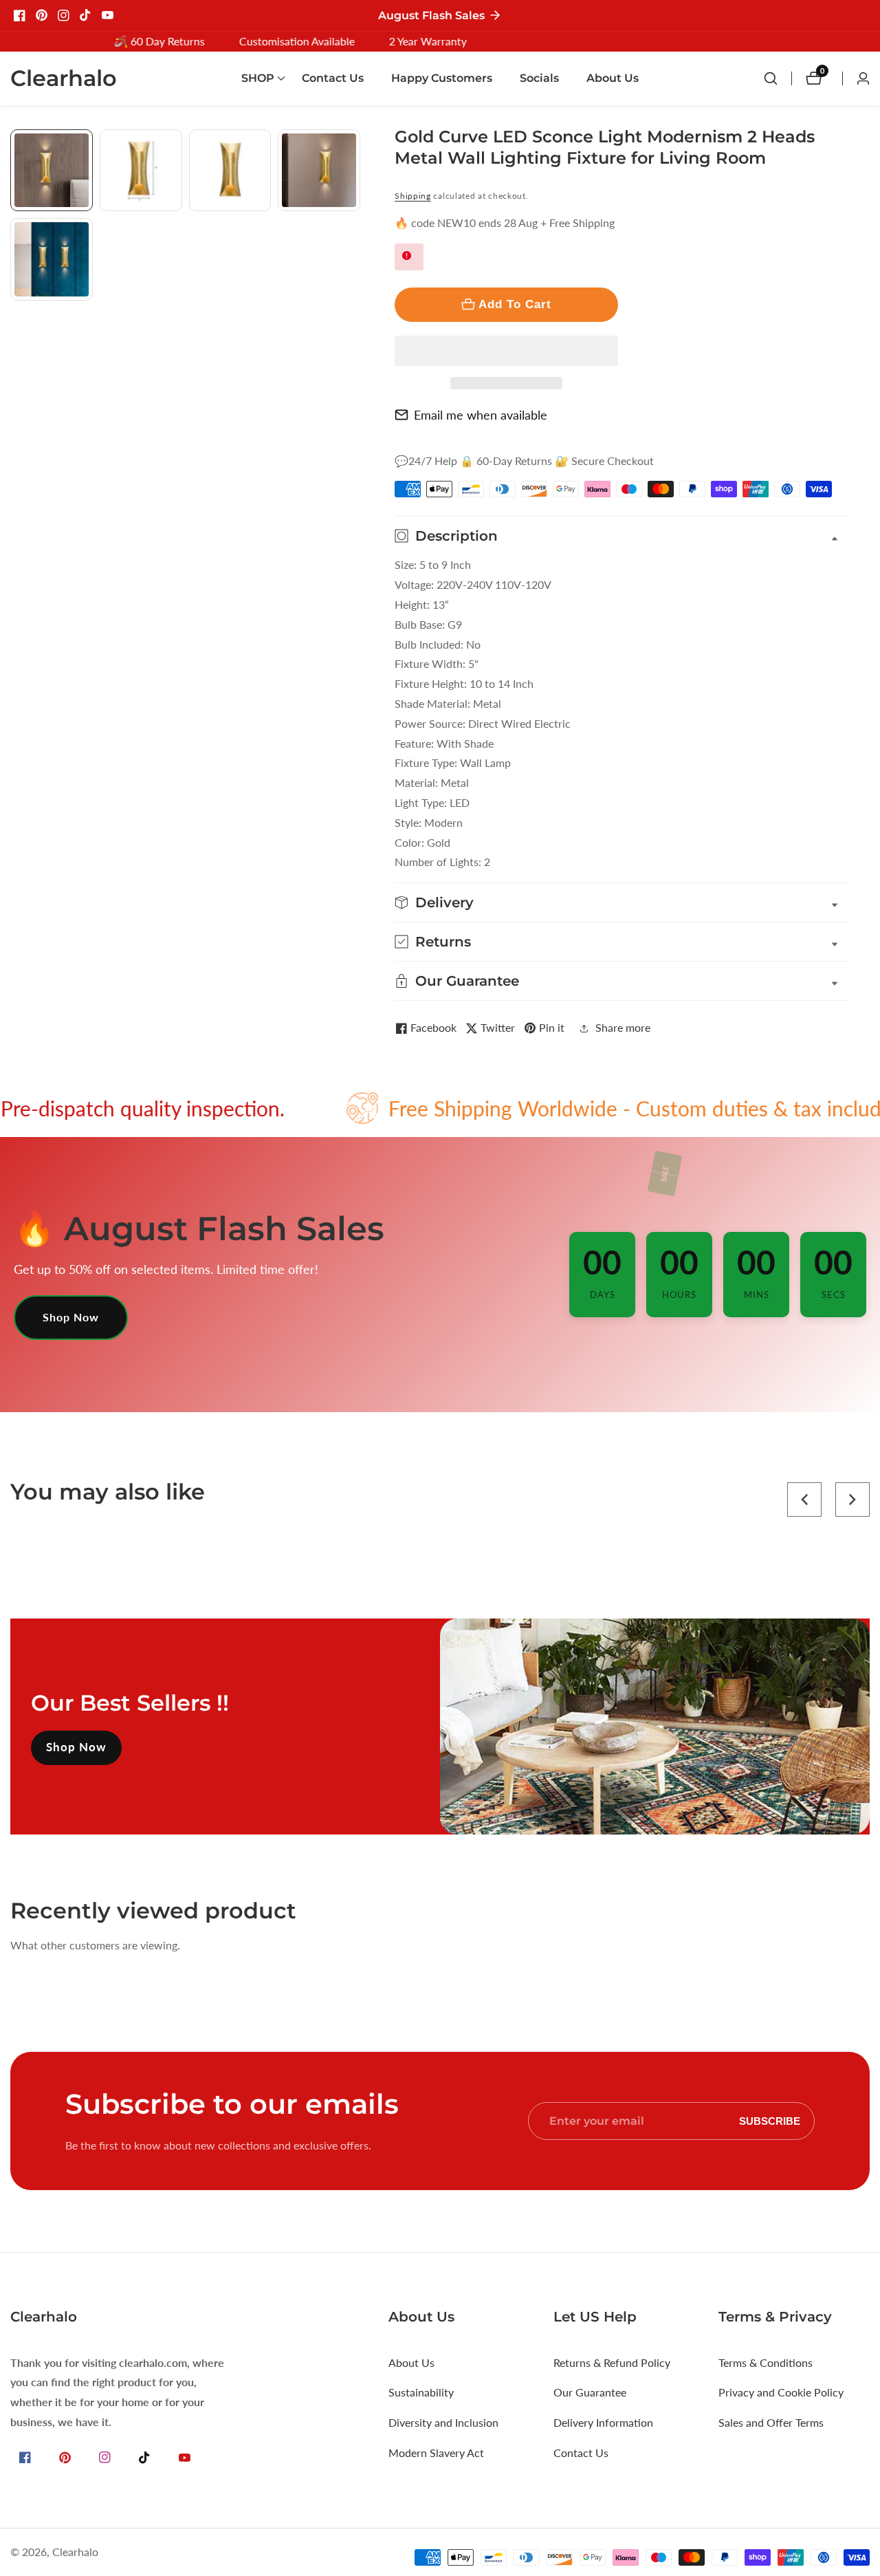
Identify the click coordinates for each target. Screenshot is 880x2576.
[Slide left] (15, 145)
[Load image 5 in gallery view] (52, 259)
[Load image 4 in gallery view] (319, 171)
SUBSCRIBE (770, 2121)
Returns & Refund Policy (612, 2362)
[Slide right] (355, 316)
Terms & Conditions (766, 2362)
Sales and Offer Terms (771, 2422)
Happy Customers (442, 78)
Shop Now (71, 1317)
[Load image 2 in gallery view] (141, 171)
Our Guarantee (590, 2392)
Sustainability (421, 2392)
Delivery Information (603, 2422)
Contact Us (333, 78)
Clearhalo (75, 2552)
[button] (506, 351)
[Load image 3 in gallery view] (230, 171)
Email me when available (481, 415)
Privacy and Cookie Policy (781, 2392)
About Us (613, 78)
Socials (539, 78)
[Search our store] (778, 78)
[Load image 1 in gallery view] (52, 171)
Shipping (413, 196)
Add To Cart (515, 304)
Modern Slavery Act (436, 2453)
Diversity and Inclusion (443, 2422)
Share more (623, 1027)
